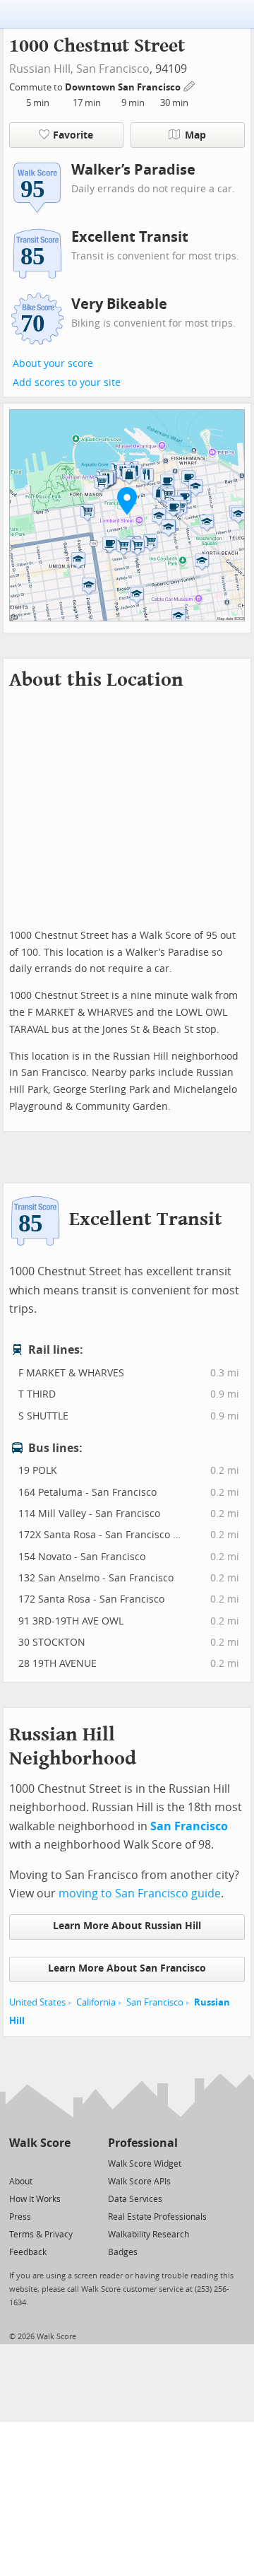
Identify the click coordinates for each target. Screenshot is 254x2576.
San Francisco (113, 69)
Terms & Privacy (41, 2235)
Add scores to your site (67, 383)
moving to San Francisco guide (140, 1893)
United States (37, 2002)
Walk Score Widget (145, 2164)
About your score (53, 364)
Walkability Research (149, 2235)
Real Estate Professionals (157, 2217)
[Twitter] (17, 2163)
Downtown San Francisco (124, 87)
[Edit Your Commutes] (190, 85)
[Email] (61, 2163)
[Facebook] (39, 2163)
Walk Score (40, 2143)
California (96, 2002)
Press (20, 2217)
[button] (127, 500)
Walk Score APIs (139, 2182)
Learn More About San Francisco (127, 1968)
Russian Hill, (41, 69)
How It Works (35, 2199)
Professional (143, 2143)
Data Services (135, 2199)
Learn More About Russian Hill (127, 1926)
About (21, 2182)
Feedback (28, 2252)
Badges (123, 2252)
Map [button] (195, 135)
